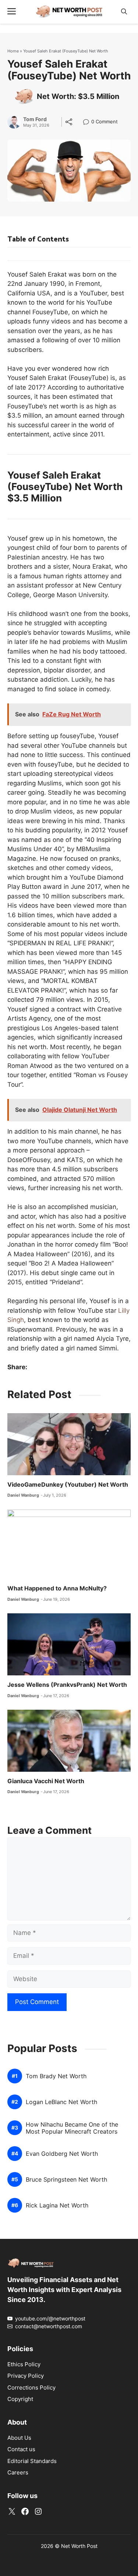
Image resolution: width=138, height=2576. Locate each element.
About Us (19, 2438)
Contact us (21, 2449)
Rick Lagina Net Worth (57, 2205)
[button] (124, 12)
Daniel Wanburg (23, 1495)
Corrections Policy (31, 2387)
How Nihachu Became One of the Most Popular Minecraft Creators (72, 2128)
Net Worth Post (79, 2546)
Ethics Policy (24, 2364)
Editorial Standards (32, 2461)
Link (88, 122)
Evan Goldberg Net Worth (62, 2154)
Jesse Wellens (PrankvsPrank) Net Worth (67, 1685)
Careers (18, 2472)
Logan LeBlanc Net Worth (61, 2102)
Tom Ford (35, 119)
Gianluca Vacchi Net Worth (46, 1781)
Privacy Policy (26, 2376)
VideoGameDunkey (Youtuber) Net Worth (68, 1484)
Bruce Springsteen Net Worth (66, 2180)
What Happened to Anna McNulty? (57, 1588)
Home (13, 51)
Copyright (20, 2399)
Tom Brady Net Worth (56, 2076)
